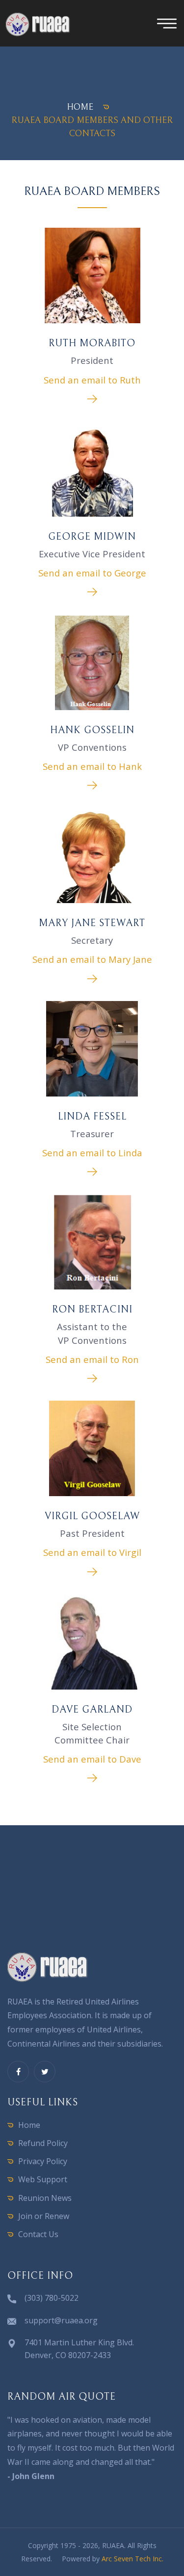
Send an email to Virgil (92, 1552)
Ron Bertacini (92, 1310)
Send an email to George (92, 573)
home (80, 107)
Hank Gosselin (92, 730)
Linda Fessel (92, 1117)
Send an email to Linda (92, 1153)
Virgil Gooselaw (92, 1516)
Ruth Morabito (92, 344)
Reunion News (45, 2198)
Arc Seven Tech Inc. (132, 2559)
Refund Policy (43, 2143)
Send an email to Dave (92, 1759)
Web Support (43, 2179)
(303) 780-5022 (52, 2298)
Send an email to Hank (92, 766)
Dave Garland (92, 1710)
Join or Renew (44, 2216)
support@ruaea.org (61, 2320)
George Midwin (92, 537)
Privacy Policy (43, 2161)
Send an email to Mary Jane (92, 959)
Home (29, 2125)
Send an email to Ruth (92, 380)
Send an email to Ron (92, 1359)
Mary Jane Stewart (92, 923)
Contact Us (38, 2234)
